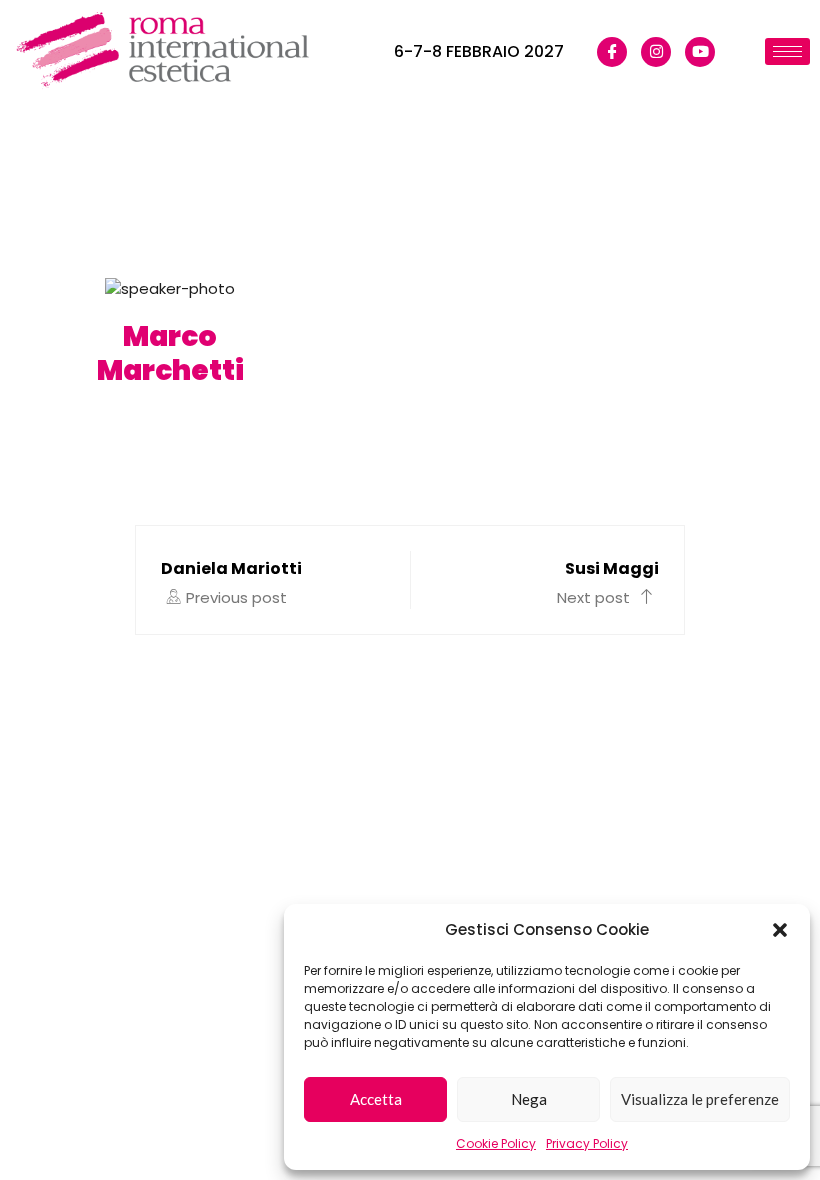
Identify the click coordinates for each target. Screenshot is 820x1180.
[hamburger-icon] (787, 51)
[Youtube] (700, 52)
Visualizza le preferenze (700, 1099)
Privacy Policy (587, 1143)
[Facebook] (612, 52)
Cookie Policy (496, 1143)
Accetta (376, 1099)
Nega (529, 1099)
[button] (780, 930)
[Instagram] (656, 52)
